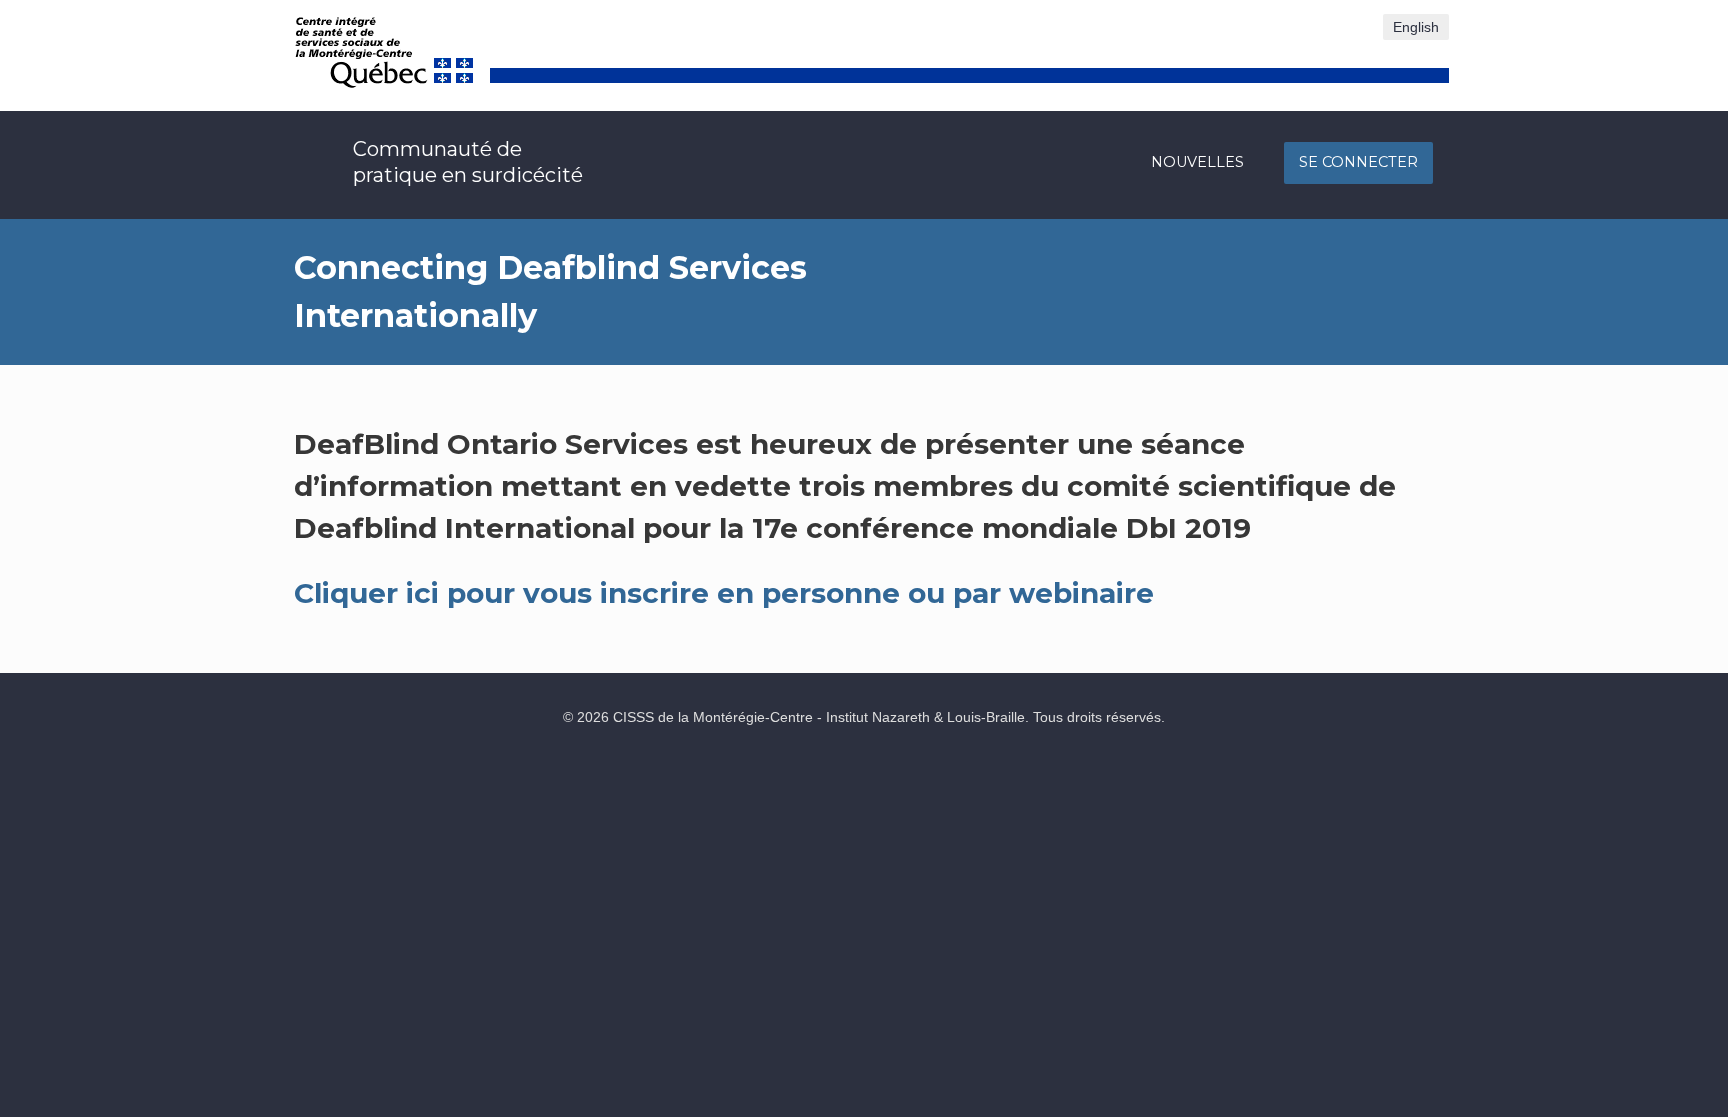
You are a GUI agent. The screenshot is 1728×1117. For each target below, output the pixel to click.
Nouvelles (1197, 162)
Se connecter (1358, 162)
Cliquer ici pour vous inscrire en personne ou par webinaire (724, 593)
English (1416, 27)
